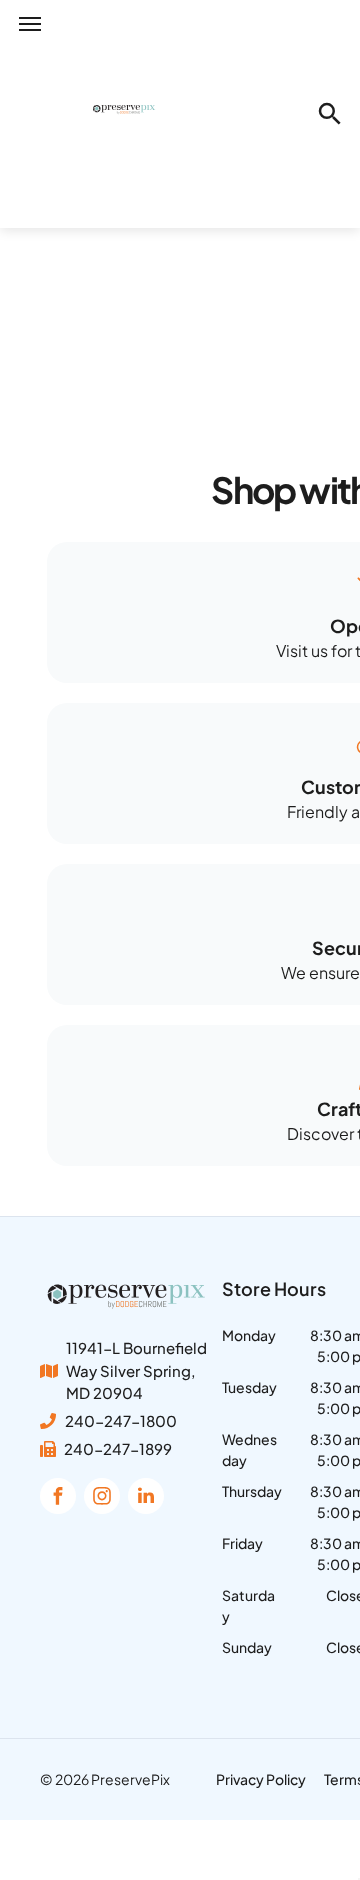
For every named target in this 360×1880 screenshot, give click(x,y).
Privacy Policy (261, 1779)
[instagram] (102, 1498)
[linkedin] (146, 1498)
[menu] (30, 24)
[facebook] (58, 1498)
